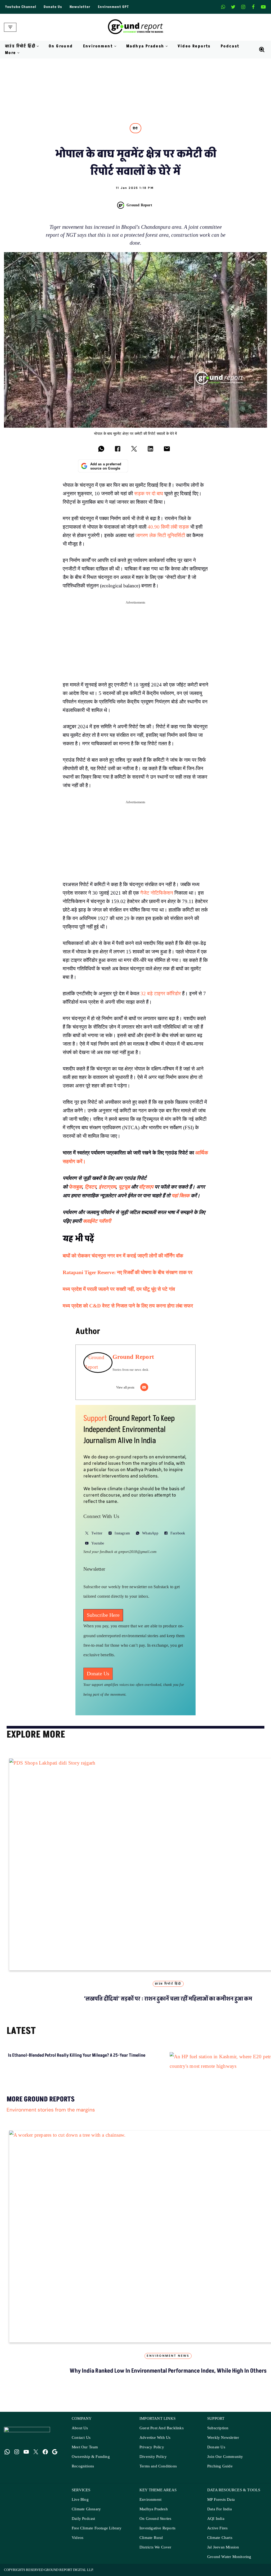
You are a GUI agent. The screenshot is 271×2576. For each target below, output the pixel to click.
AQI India (216, 2530)
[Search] (262, 50)
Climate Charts (220, 2549)
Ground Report (139, 205)
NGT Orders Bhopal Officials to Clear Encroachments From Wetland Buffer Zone (113, 2071)
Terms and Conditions (158, 2478)
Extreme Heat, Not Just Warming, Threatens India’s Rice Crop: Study (205, 2068)
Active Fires (217, 2540)
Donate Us (53, 7)
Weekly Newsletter (223, 2449)
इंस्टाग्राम (107, 1187)
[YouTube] (26, 2463)
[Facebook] (253, 7)
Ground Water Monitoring (229, 2568)
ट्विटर (90, 1187)
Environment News (168, 2368)
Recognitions (83, 2478)
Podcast (230, 46)
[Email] (144, 1387)
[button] (38, 46)
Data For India (220, 2521)
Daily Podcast (83, 2530)
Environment (150, 2511)
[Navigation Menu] (10, 27)
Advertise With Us (155, 2449)
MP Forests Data (221, 2511)
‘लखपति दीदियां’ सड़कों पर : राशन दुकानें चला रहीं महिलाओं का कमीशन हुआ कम (168, 1999)
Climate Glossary (86, 2521)
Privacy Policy (152, 2459)
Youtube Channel (21, 7)
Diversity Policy (153, 2468)
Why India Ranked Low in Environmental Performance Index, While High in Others (168, 2383)
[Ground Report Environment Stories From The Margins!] (136, 27)
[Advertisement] (135, 644)
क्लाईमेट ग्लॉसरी (98, 1221)
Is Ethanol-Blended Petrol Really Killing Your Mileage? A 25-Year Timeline (24, 2068)
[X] (233, 7)
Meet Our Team (85, 2459)
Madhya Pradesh (154, 2521)
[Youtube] (263, 7)
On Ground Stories (155, 2530)
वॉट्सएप (146, 1187)
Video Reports (194, 46)
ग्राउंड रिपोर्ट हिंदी (168, 1984)
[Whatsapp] (223, 7)
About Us (80, 2440)
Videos (78, 2549)
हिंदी (135, 128)
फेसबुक (75, 1187)
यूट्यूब (124, 1187)
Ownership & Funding (91, 2468)
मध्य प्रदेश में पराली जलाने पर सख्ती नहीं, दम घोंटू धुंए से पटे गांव (119, 1289)
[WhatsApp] (7, 2463)
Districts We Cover (155, 2559)
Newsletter (80, 7)
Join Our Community (225, 2468)
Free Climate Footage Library (97, 2540)
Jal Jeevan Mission (223, 2559)
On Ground (61, 46)
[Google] (55, 2463)
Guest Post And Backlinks (162, 2440)
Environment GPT (113, 7)
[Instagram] (243, 7)
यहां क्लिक (180, 1196)
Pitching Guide (220, 2478)
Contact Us (81, 2449)
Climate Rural (151, 2549)
